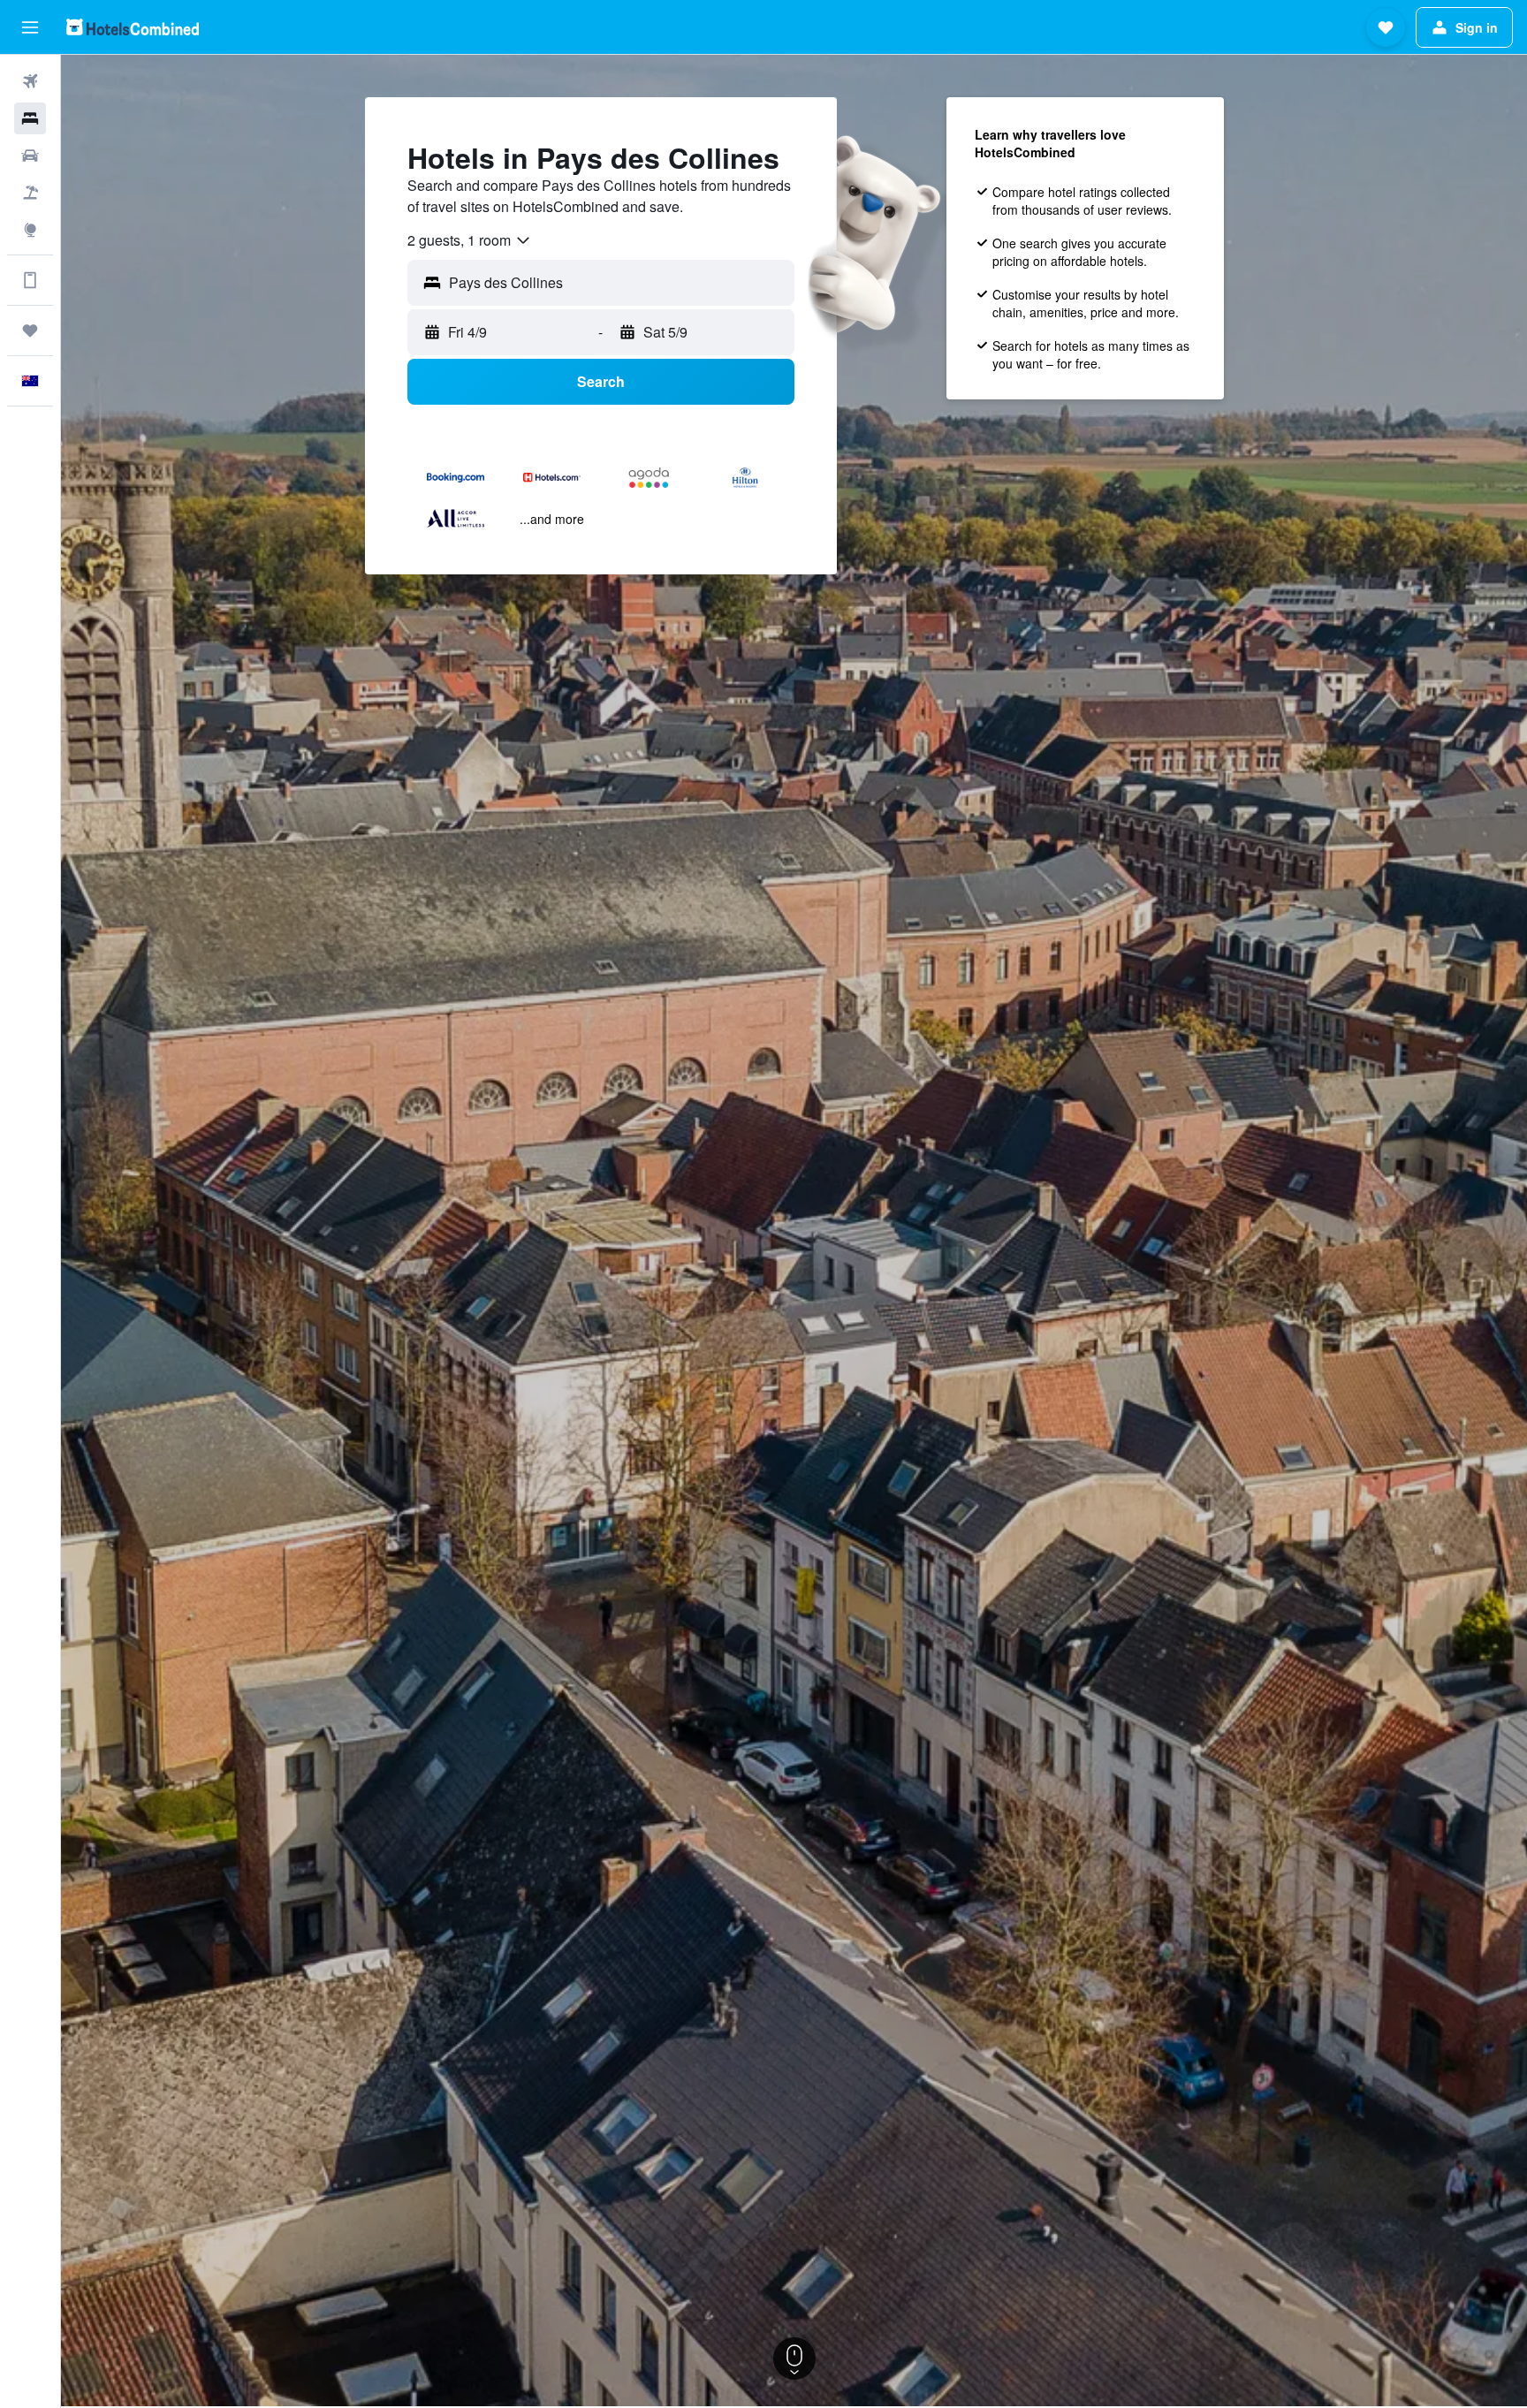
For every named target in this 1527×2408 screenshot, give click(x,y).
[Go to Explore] (30, 230)
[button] (30, 27)
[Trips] (30, 330)
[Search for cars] (30, 156)
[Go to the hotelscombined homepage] (133, 27)
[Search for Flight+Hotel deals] (30, 193)
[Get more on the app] (30, 280)
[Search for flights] (30, 81)
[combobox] (470, 240)
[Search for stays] (30, 118)
